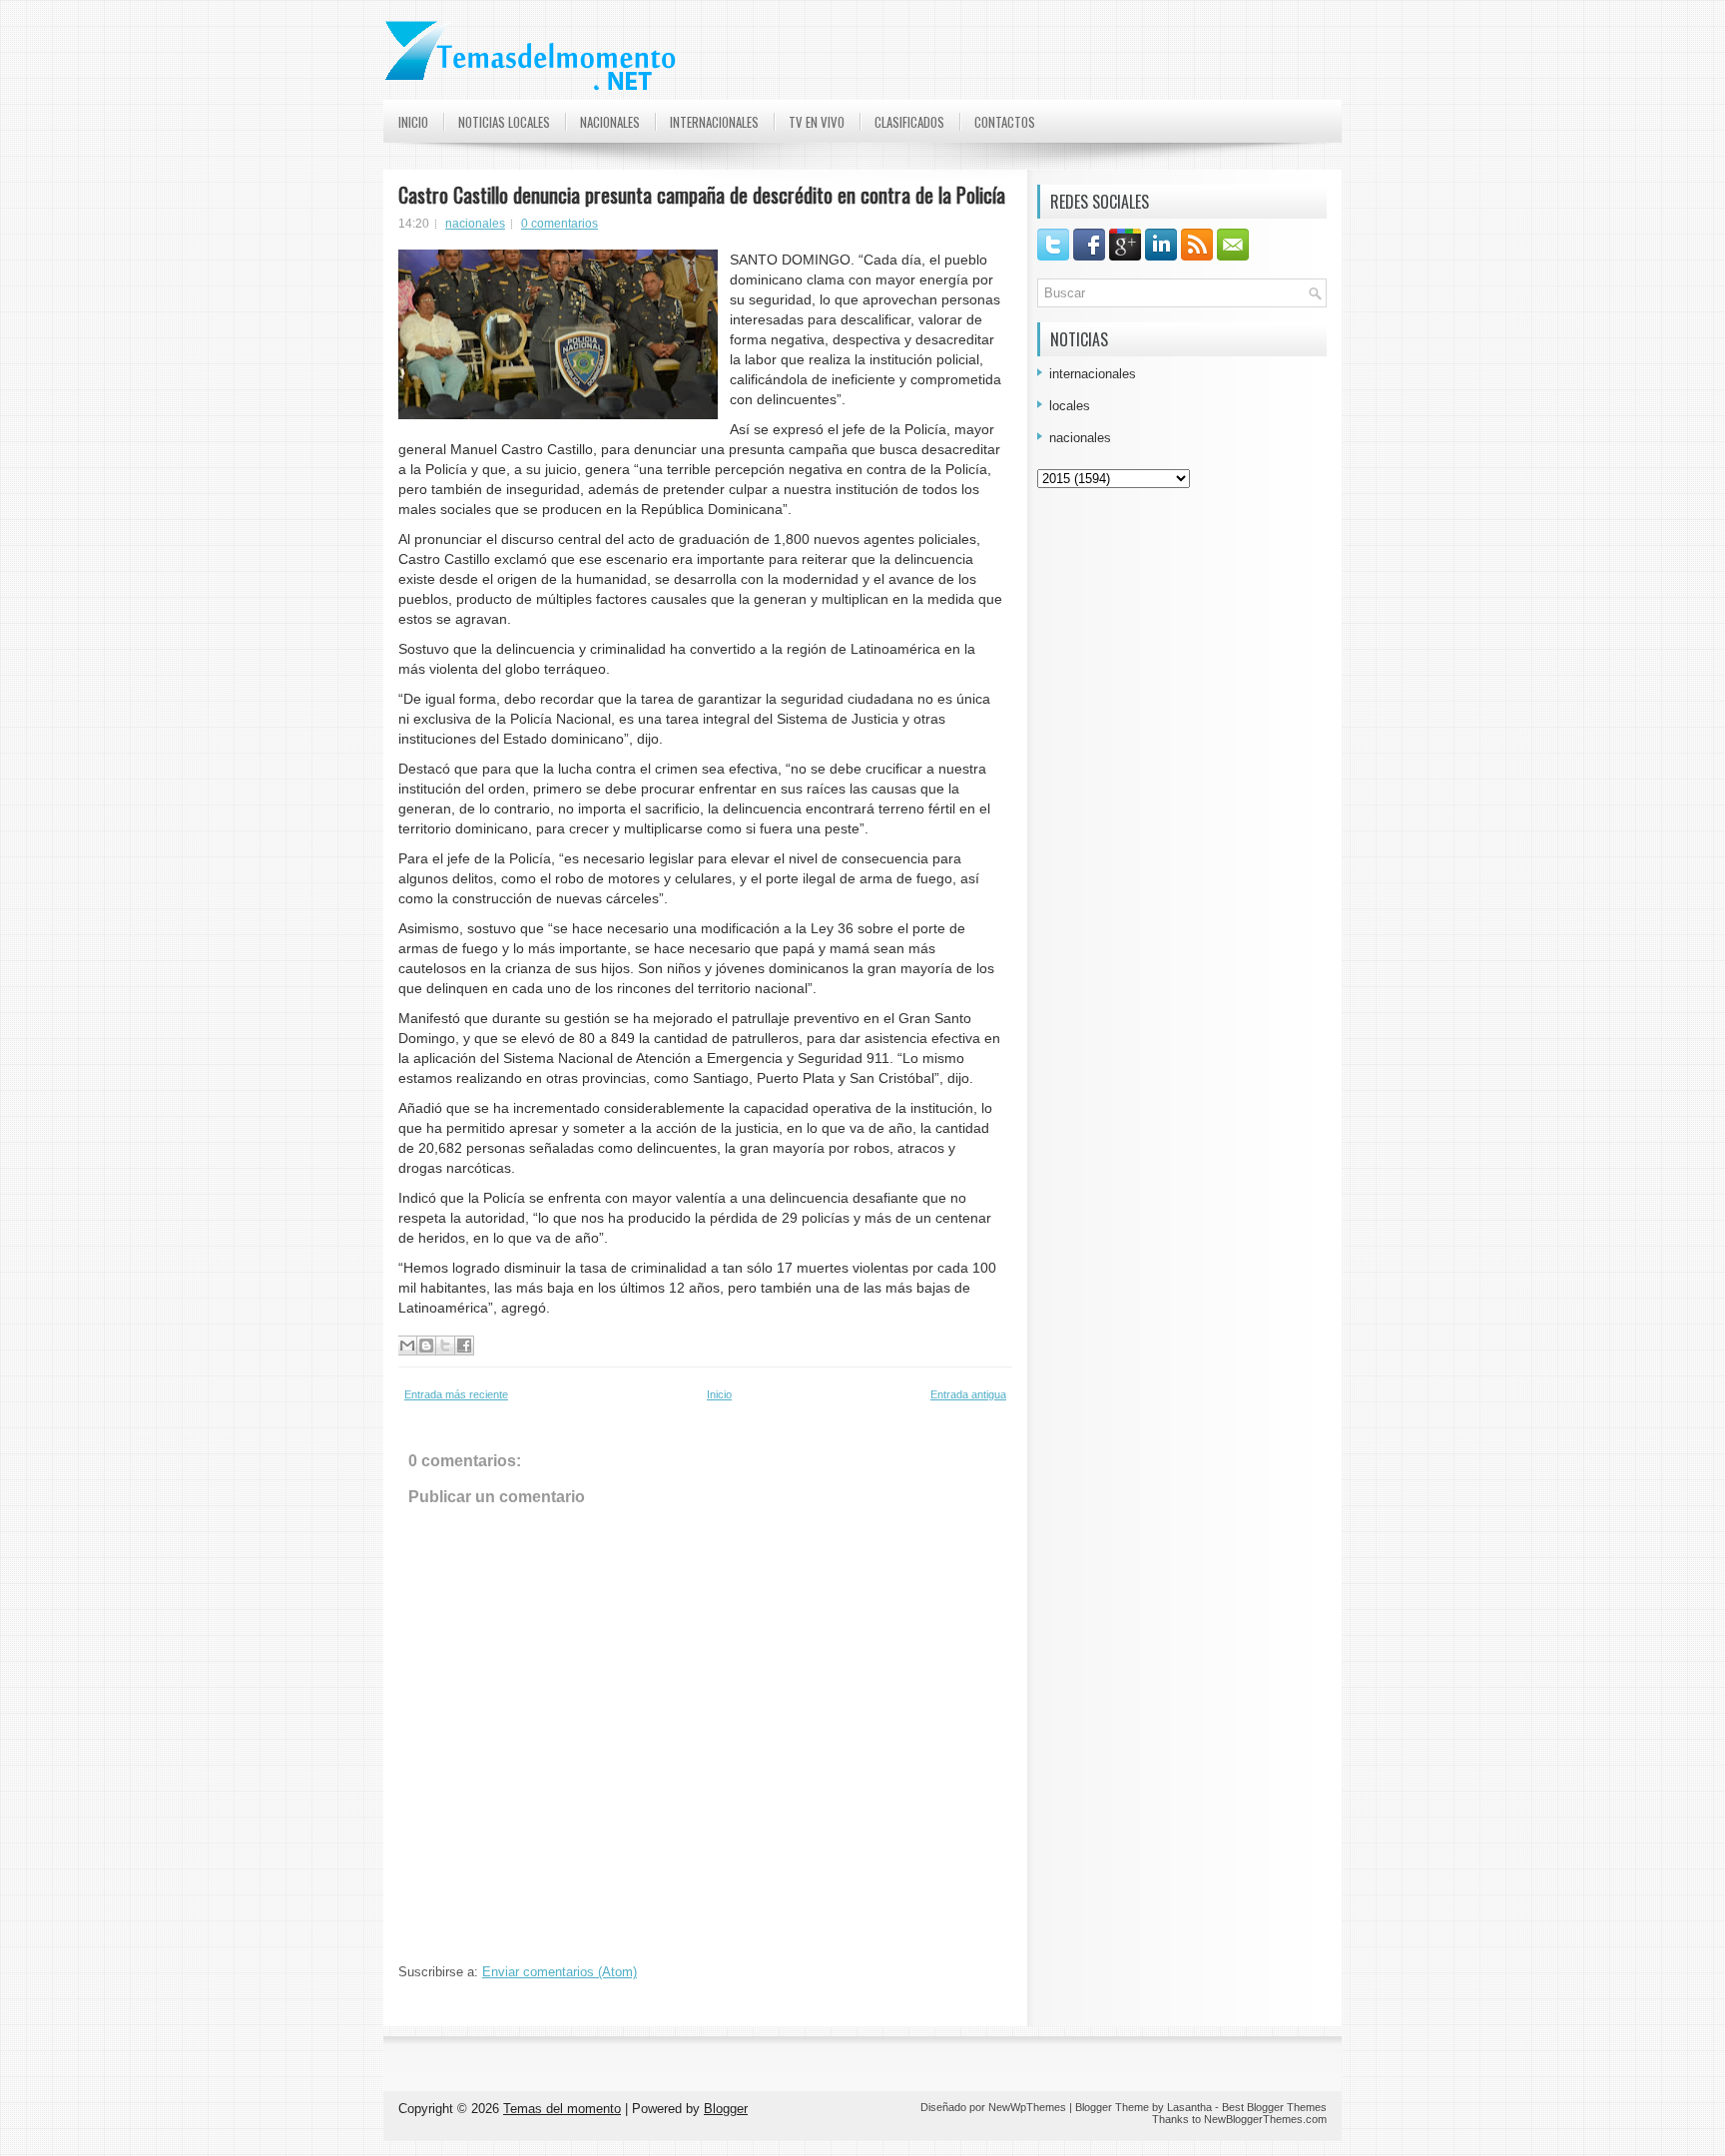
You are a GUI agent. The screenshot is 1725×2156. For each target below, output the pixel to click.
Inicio (413, 122)
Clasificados (909, 122)
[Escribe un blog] (426, 1346)
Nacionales (610, 122)
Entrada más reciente (456, 1394)
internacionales (1093, 374)
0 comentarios (560, 224)
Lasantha (1189, 2107)
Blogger (726, 2109)
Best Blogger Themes (1274, 2107)
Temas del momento (562, 2109)
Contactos (1005, 122)
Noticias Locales (504, 122)
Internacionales (714, 122)
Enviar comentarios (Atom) (560, 1972)
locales (1070, 406)
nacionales (475, 224)
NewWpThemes (1027, 2107)
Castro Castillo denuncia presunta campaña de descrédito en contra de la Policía (702, 195)
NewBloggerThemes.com (1265, 2119)
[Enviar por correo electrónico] (407, 1346)
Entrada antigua (968, 1394)
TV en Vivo (817, 122)
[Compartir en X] (445, 1346)
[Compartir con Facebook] (464, 1346)
